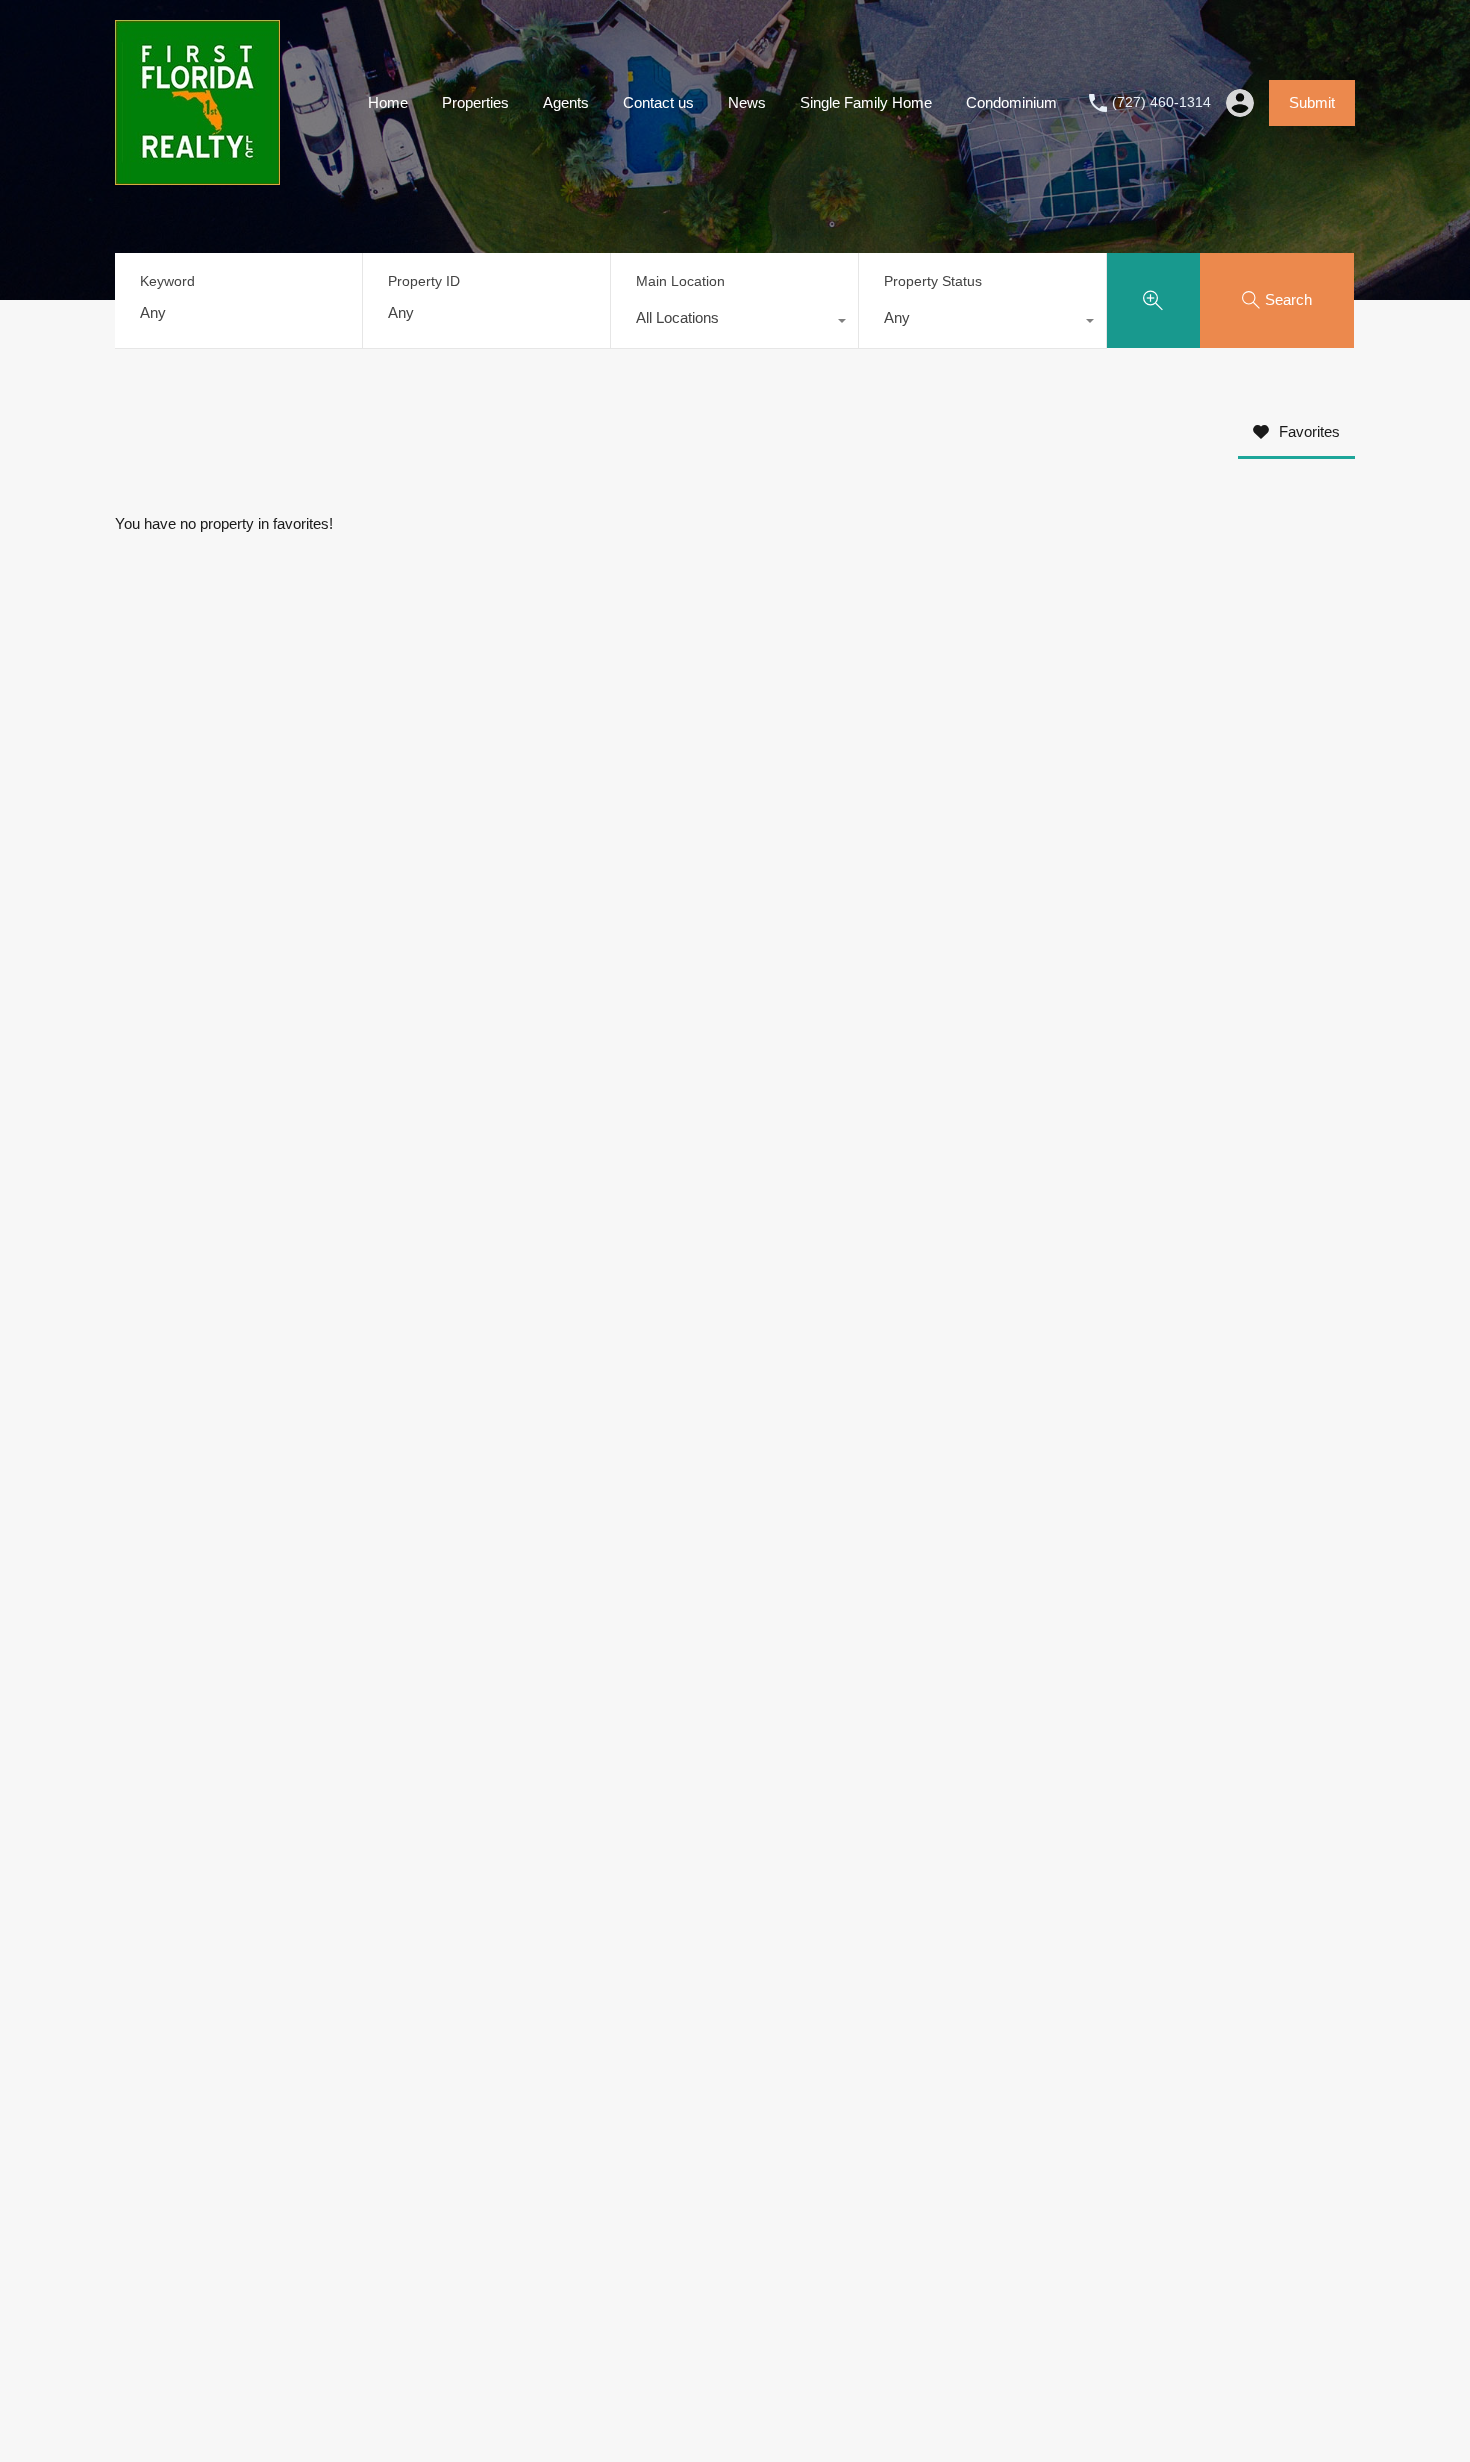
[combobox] (734, 323)
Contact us (658, 102)
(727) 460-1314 (1161, 102)
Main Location (680, 281)
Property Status (933, 281)
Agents (566, 102)
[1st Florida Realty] (197, 175)
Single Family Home (866, 102)
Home (388, 102)
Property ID (424, 281)
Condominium (1011, 102)
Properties (475, 102)
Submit (1312, 102)
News (747, 102)
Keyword (167, 281)
